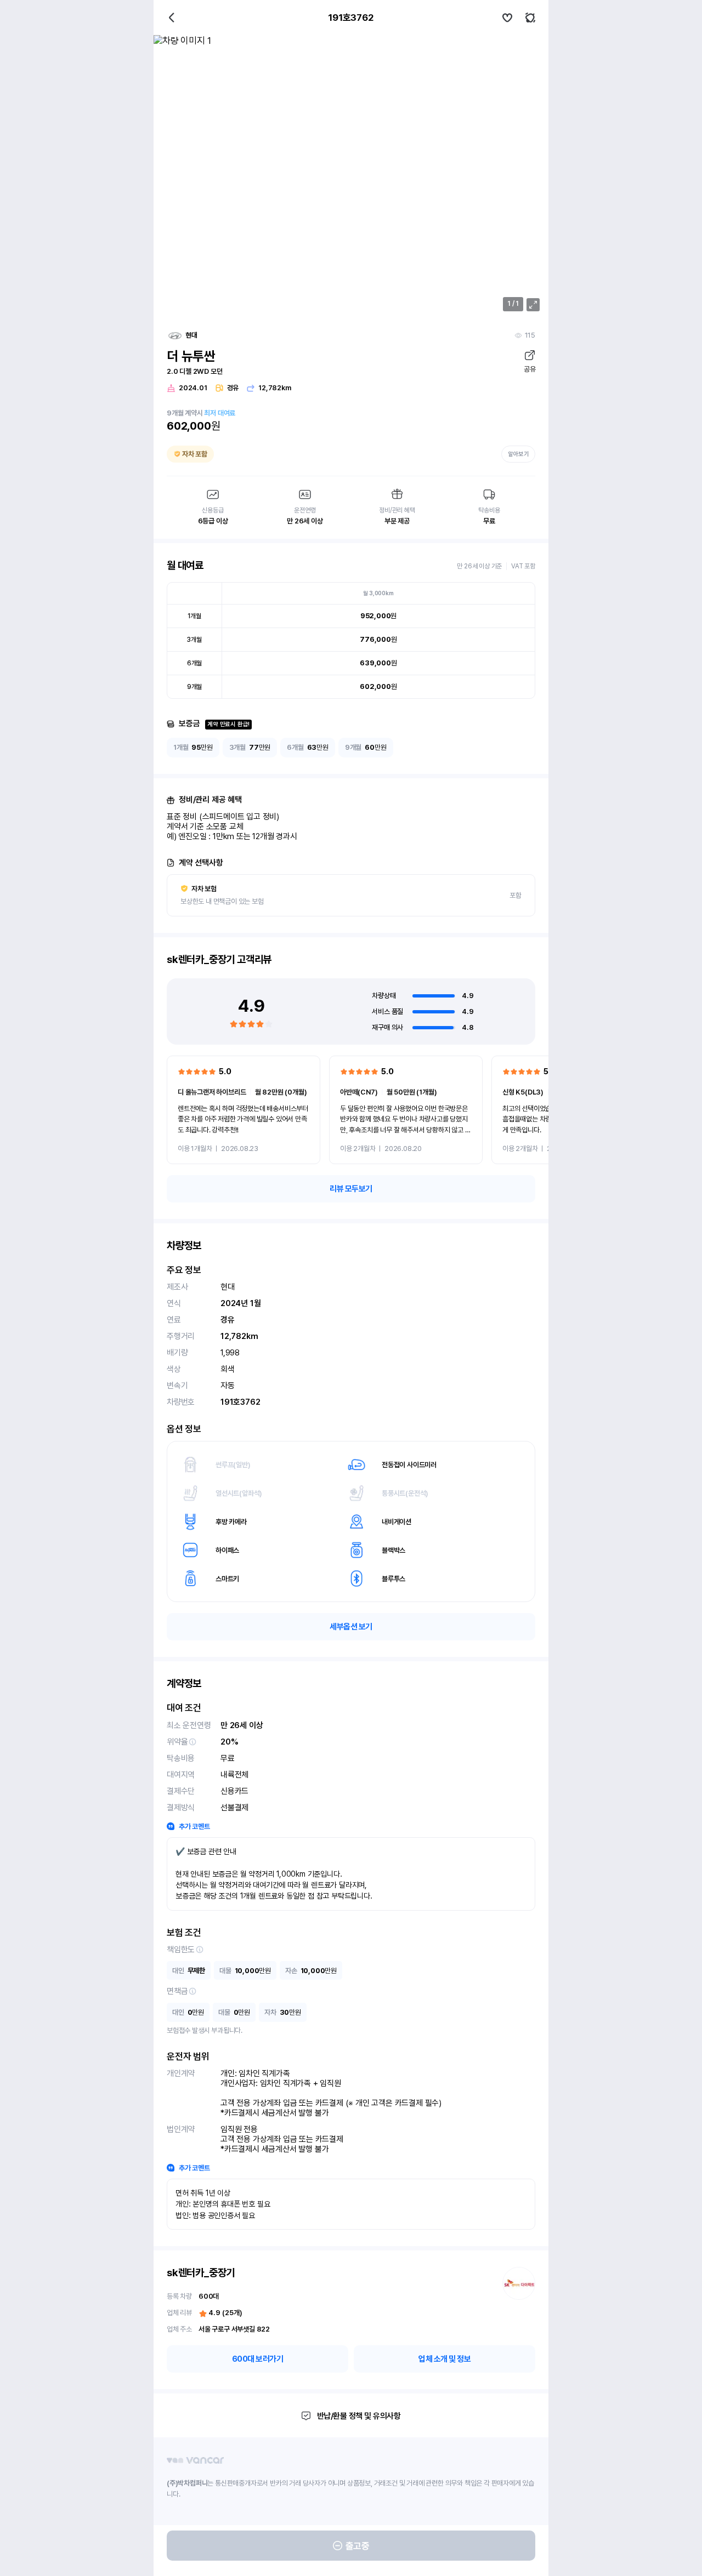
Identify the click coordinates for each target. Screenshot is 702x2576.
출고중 (358, 2546)
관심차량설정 (507, 18)
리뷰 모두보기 (351, 1189)
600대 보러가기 (258, 2359)
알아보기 (518, 454)
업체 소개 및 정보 (445, 2359)
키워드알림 (530, 18)
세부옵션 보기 (351, 1627)
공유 (530, 369)
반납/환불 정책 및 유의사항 (359, 2416)
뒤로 (172, 18)
